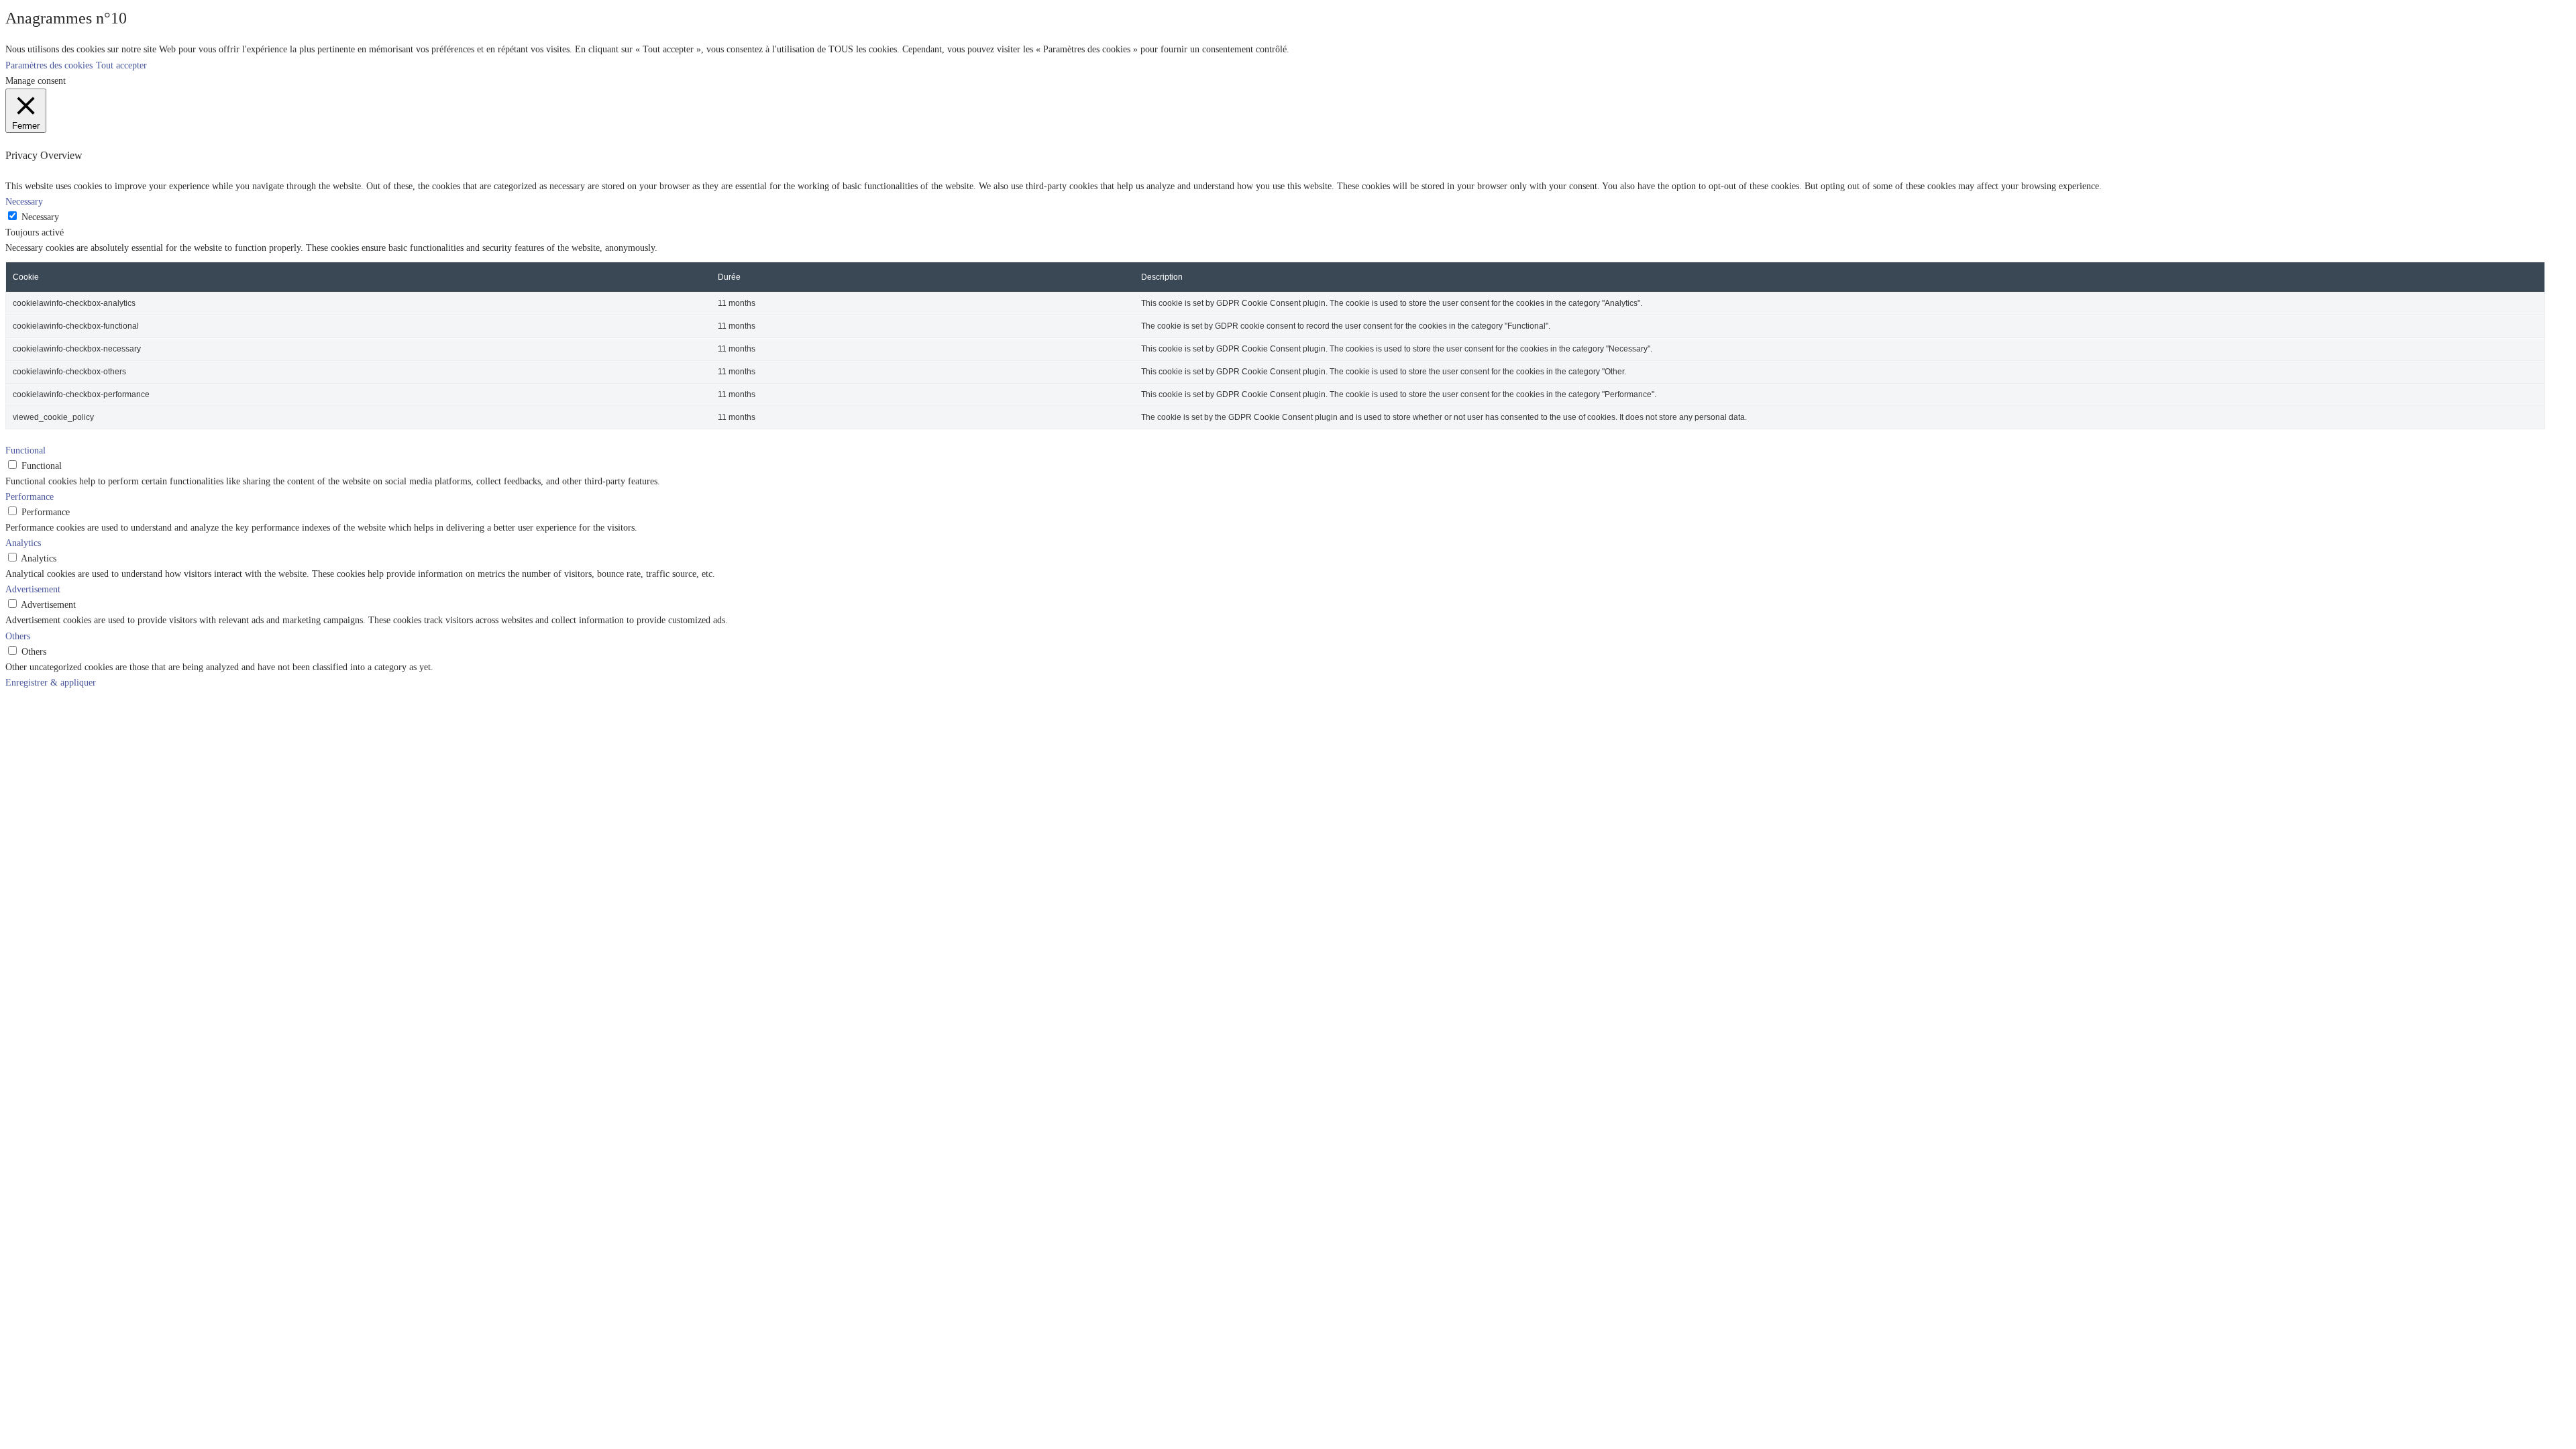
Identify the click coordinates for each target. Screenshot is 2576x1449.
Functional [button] (25, 450)
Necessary (40, 217)
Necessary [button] (24, 201)
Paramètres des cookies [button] (49, 65)
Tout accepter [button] (121, 65)
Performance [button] (30, 496)
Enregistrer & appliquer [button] (51, 682)
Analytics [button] (23, 543)
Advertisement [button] (33, 589)
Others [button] (18, 636)
